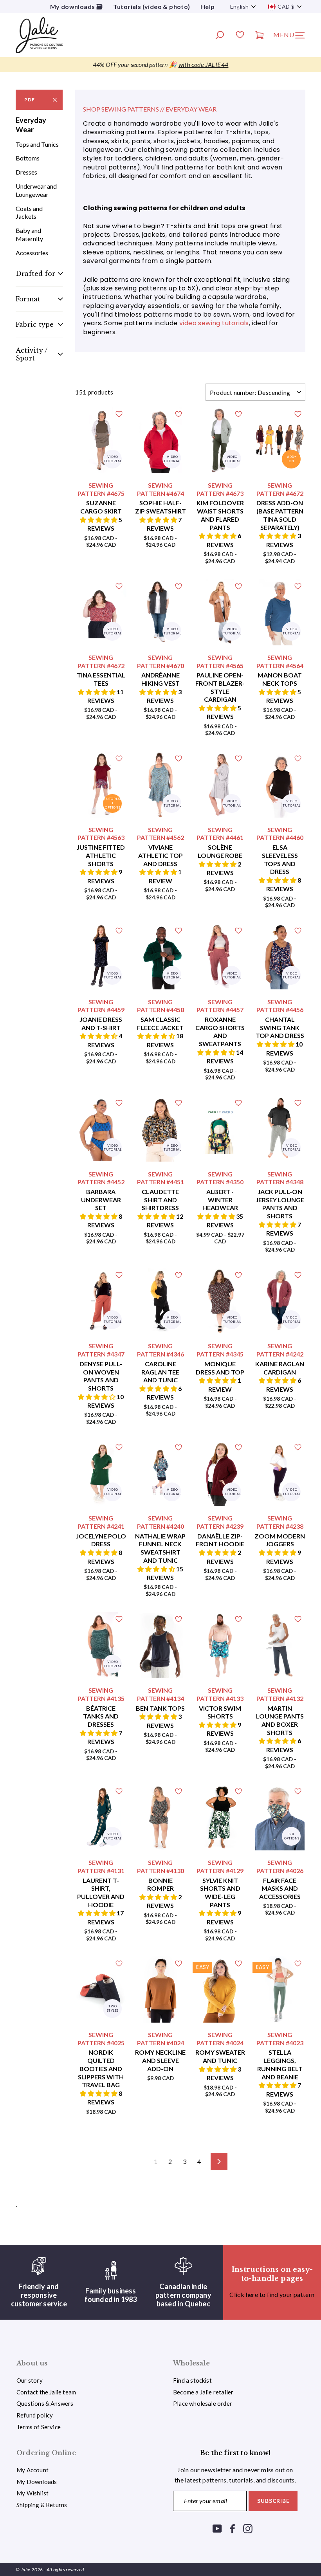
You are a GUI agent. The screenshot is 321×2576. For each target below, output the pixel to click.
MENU (292, 37)
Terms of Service (39, 2427)
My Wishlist (32, 2493)
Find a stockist (192, 2380)
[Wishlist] (240, 36)
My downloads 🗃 (77, 6)
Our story (30, 2380)
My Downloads (37, 2482)
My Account (32, 2470)
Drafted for (35, 274)
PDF (30, 100)
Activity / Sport (32, 354)
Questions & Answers (45, 2403)
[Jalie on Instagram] (248, 2528)
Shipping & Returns (42, 2505)
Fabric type (35, 324)
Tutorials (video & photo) (152, 6)
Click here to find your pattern (272, 2294)
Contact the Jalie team (46, 2392)
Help (208, 6)
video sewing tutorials (214, 323)
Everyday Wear (31, 125)
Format (28, 299)
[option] (160, 65)
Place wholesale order (203, 2403)
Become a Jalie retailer (203, 2392)
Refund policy (35, 2415)
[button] (99, 520)
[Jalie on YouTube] (217, 2528)
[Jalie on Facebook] (233, 2528)
